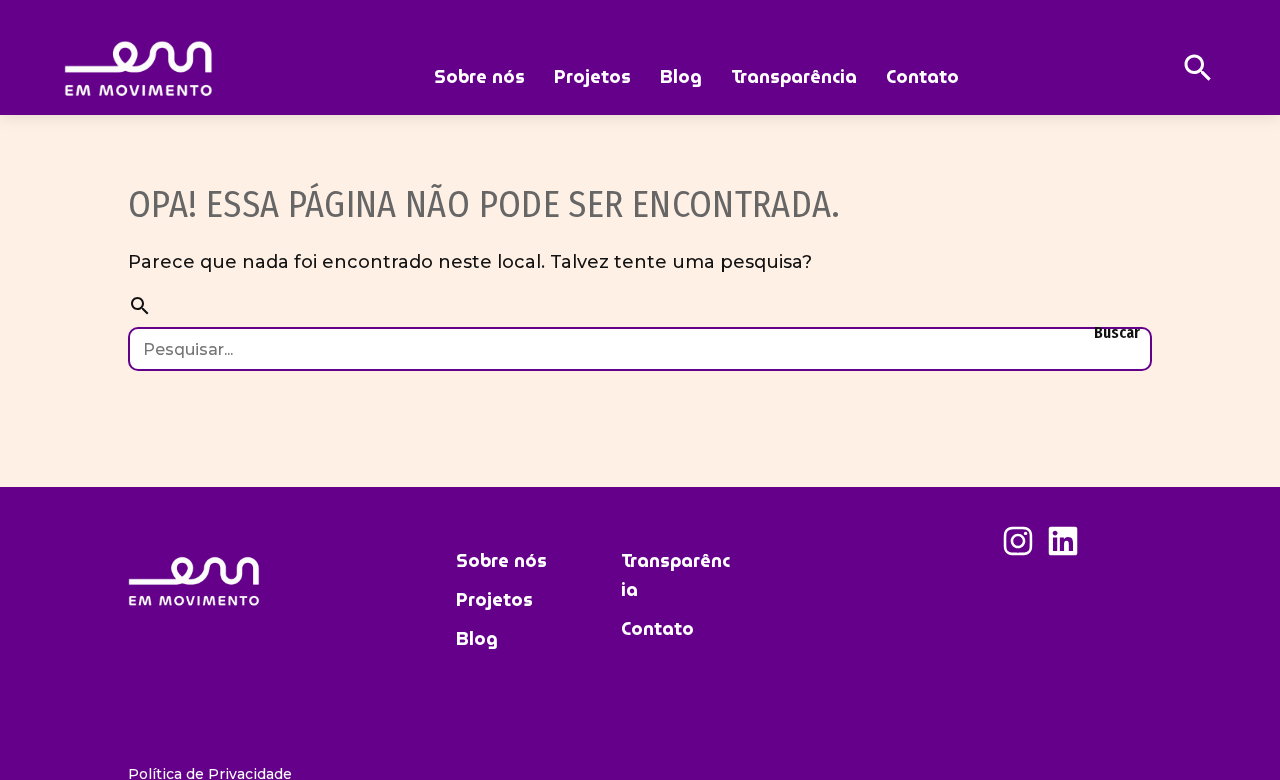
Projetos (592, 76)
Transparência (794, 76)
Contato (922, 76)
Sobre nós (479, 76)
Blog (681, 76)
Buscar (1117, 332)
